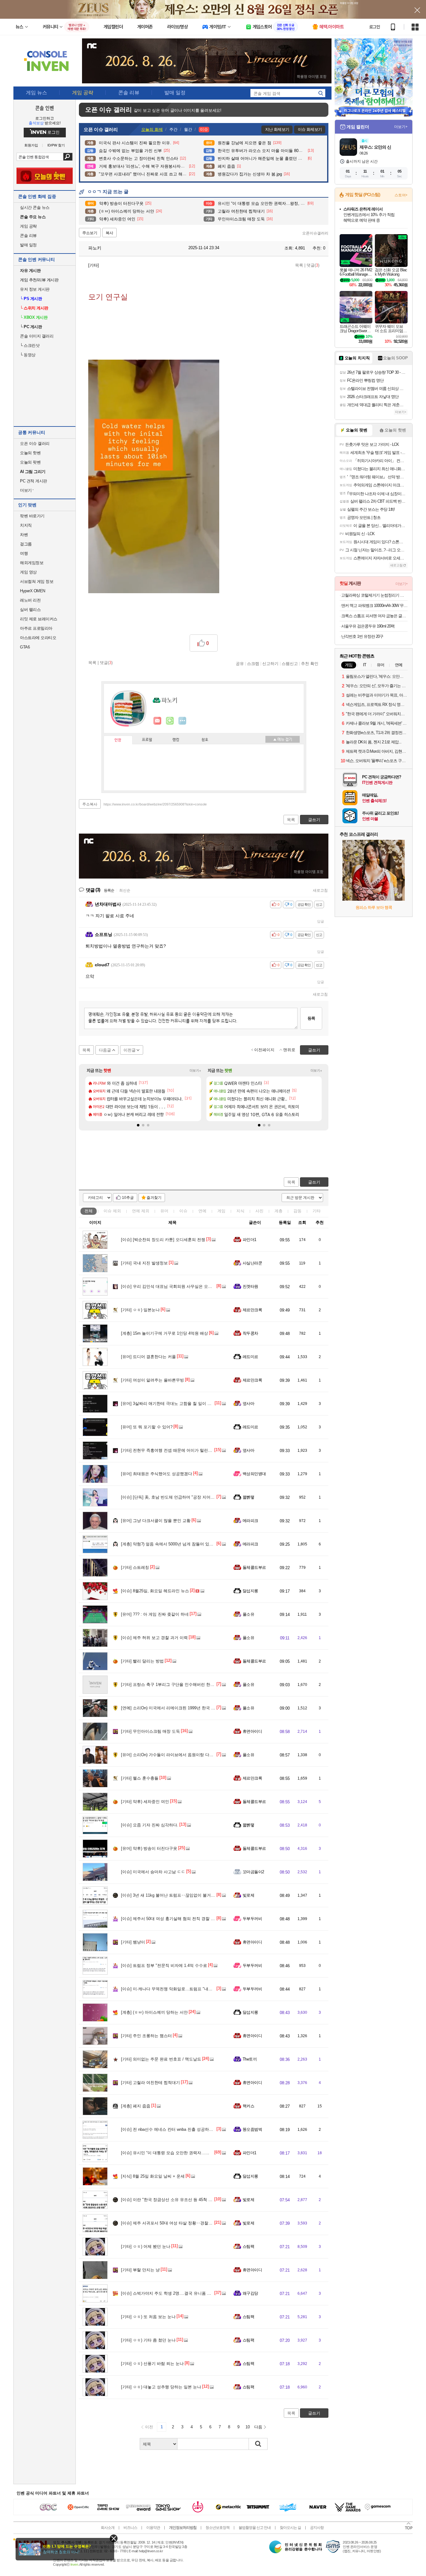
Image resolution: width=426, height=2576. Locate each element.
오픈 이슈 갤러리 (35, 443)
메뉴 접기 (283, 739)
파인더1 (249, 1240)
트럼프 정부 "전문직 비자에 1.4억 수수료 (164, 1965)
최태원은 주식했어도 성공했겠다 (157, 1474)
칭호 (205, 740)
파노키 (94, 248)
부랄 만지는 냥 (140, 2270)
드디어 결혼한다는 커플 (148, 1357)
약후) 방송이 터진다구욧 (149, 1848)
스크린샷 (30, 345)
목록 (299, 265)
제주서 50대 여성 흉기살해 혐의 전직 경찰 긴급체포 (174, 1919)
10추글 (128, 1198)
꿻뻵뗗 (248, 1497)
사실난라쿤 (252, 1263)
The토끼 (250, 2059)
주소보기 (90, 233)
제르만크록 (252, 1310)
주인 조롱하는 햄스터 (146, 2036)
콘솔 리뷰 (28, 236)
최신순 (125, 890)
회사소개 (108, 2528)
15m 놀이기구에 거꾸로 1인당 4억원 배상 (165, 1333)
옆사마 (248, 1404)
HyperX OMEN (33, 591)
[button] (138, 1125)
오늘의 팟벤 (30, 462)
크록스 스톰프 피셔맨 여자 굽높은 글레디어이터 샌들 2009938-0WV (374, 616)
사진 (259, 1211)
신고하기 (270, 663)
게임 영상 (28, 572)
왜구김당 (250, 2293)
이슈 (112, 1211)
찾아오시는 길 (290, 2528)
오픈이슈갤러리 (315, 233)
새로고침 (320, 890)
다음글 (105, 1050)
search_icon (321, 93)
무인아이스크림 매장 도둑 (150, 1731)
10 (248, 2427)
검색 (68, 157)
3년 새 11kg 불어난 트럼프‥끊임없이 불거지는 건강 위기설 (181, 1895)
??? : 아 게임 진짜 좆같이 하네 (155, 1614)
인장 (118, 740)
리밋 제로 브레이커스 (39, 619)
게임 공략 (28, 226)
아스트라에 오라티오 (38, 638)
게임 (221, 1211)
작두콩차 (250, 1333)
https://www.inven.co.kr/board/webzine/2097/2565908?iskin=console (155, 804)
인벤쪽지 (157, 721)
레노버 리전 (30, 600)
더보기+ (195, 1071)
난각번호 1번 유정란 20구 (362, 636)
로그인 (375, 27)
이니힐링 (170, 721)
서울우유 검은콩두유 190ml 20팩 (368, 626)
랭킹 (176, 740)
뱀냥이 (133, 1942)
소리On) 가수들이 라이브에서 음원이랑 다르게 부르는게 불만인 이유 (189, 1755)
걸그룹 (26, 544)
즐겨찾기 (154, 1198)
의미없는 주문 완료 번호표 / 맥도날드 (161, 2059)
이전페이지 (264, 1050)
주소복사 (90, 804)
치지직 (26, 525)
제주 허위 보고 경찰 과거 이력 (154, 1638)
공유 (240, 663)
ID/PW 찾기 (56, 145)
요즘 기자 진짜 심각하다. (150, 1825)
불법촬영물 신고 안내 (255, 2528)
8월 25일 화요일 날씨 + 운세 (153, 2176)
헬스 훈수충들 (140, 1778)
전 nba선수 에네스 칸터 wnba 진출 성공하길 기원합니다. (178, 2129)
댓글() (313, 265)
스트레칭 (135, 1567)
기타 (317, 1211)
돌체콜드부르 (254, 1567)
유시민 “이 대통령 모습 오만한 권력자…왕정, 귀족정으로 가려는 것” (189, 2153)
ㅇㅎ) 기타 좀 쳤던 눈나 (148, 2340)
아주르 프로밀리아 (36, 628)
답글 (321, 921)
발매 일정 (28, 245)
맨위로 (289, 1050)
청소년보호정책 (218, 2528)
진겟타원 (250, 1286)
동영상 (28, 355)
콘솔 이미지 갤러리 (37, 336)
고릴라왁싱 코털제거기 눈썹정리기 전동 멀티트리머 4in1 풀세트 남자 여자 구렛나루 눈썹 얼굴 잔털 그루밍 (374, 595)
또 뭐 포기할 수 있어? (147, 1427)
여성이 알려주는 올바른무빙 (152, 1380)
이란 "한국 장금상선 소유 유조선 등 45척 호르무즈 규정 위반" (183, 2200)
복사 (109, 233)
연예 (141, 1211)
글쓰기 (314, 1182)
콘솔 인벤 (45, 108)
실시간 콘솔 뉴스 (35, 207)
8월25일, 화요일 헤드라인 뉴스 (155, 1591)
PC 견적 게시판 (34, 481)
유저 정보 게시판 (35, 289)
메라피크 (250, 1521)
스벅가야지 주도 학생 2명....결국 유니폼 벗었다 (170, 2293)
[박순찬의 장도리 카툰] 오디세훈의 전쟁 (163, 1240)
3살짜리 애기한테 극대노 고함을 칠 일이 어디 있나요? (176, 1404)
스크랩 (253, 663)
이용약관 (153, 2528)
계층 (278, 1211)
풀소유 (248, 1614)
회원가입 (31, 145)
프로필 (147, 740)
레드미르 (250, 1357)
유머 (164, 1211)
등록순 (109, 890)
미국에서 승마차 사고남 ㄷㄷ (153, 1872)
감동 (298, 1211)
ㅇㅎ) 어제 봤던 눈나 (146, 2246)
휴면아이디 (252, 1731)
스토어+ (401, 195)
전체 (89, 1211)
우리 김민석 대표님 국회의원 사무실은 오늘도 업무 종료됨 (180, 1286)
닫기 (114, 2538)
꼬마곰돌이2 (253, 1872)
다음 (258, 2427)
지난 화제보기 (277, 129)
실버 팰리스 (30, 610)
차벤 (24, 535)
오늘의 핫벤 (30, 453)
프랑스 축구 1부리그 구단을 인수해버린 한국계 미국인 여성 (181, 1684)
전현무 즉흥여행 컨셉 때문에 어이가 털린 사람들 (171, 1450)
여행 (24, 553)
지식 (240, 1211)
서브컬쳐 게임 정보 (37, 581)
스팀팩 (248, 2246)
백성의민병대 (254, 1474)
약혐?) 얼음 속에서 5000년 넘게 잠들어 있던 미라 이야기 (179, 1544)
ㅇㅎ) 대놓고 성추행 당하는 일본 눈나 (161, 2387)
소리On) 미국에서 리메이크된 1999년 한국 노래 (170, 1708)
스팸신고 (290, 663)
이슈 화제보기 (310, 129)
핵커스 (248, 2106)
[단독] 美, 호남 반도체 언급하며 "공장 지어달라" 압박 (175, 1497)
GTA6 (25, 647)
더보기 (182, 721)
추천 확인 (310, 663)
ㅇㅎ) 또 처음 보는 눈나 (148, 2317)
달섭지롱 (250, 1591)
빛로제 (248, 1895)
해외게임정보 (32, 563)
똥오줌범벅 (252, 2129)
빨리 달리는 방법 (142, 1661)
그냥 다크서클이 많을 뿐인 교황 (156, 1521)
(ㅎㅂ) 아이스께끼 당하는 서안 (154, 2012)
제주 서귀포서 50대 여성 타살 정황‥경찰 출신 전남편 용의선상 (185, 2223)
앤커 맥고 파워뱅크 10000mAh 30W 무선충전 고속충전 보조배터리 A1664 (374, 606)
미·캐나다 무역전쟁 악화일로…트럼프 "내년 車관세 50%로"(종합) (186, 1989)
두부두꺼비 (252, 1919)
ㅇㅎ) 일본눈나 (140, 1310)
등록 (311, 1018)
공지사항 (317, 2528)
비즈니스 (130, 2528)
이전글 (130, 1050)
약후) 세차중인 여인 (145, 1802)
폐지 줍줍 (136, 2106)
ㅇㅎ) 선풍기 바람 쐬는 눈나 (152, 2364)
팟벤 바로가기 (32, 516)
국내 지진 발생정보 (144, 1263)
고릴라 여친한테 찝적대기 (150, 2083)
